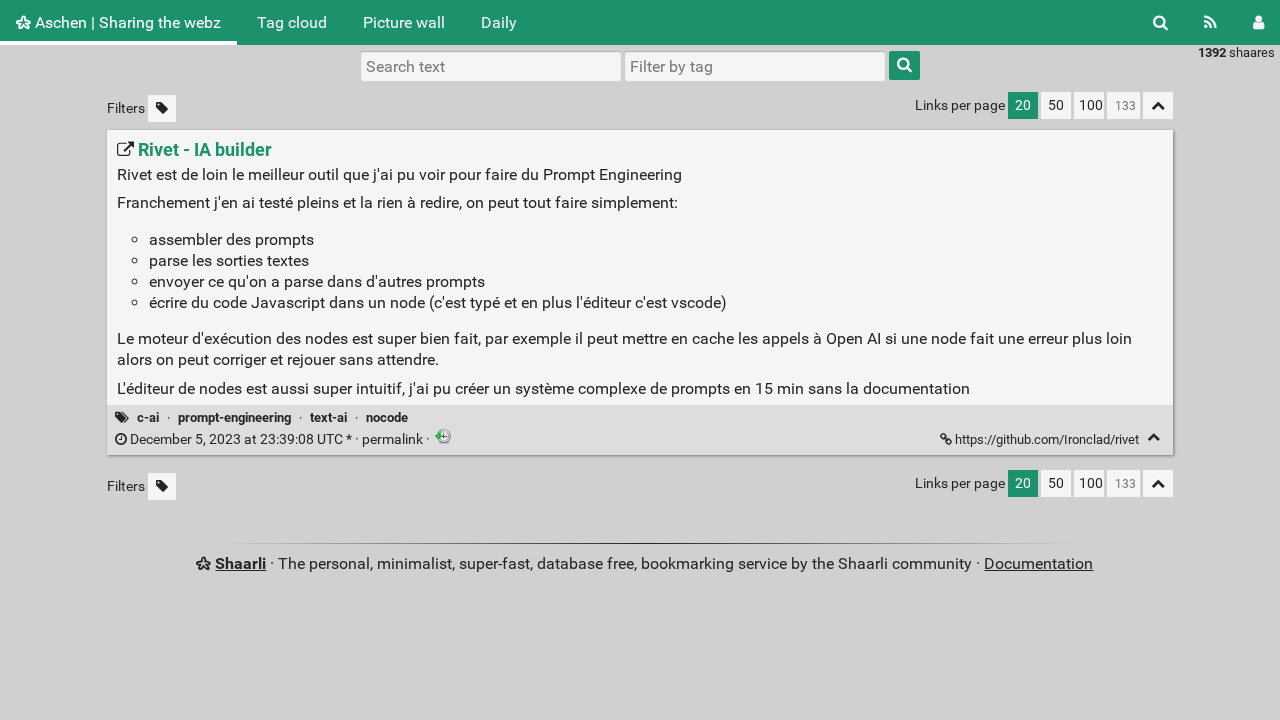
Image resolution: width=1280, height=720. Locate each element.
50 (1056, 105)
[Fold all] (1158, 105)
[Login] (1258, 22)
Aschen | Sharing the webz (126, 22)
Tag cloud (292, 22)
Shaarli (240, 563)
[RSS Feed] (1210, 22)
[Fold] (1153, 437)
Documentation (1038, 563)
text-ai (328, 417)
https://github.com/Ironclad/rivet (1047, 439)
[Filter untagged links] (162, 108)
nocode (387, 417)
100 (1091, 105)
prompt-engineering (234, 417)
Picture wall (404, 22)
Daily (499, 22)
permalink (276, 439)
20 (1023, 105)
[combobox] (755, 66)
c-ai (148, 417)
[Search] (1160, 22)
